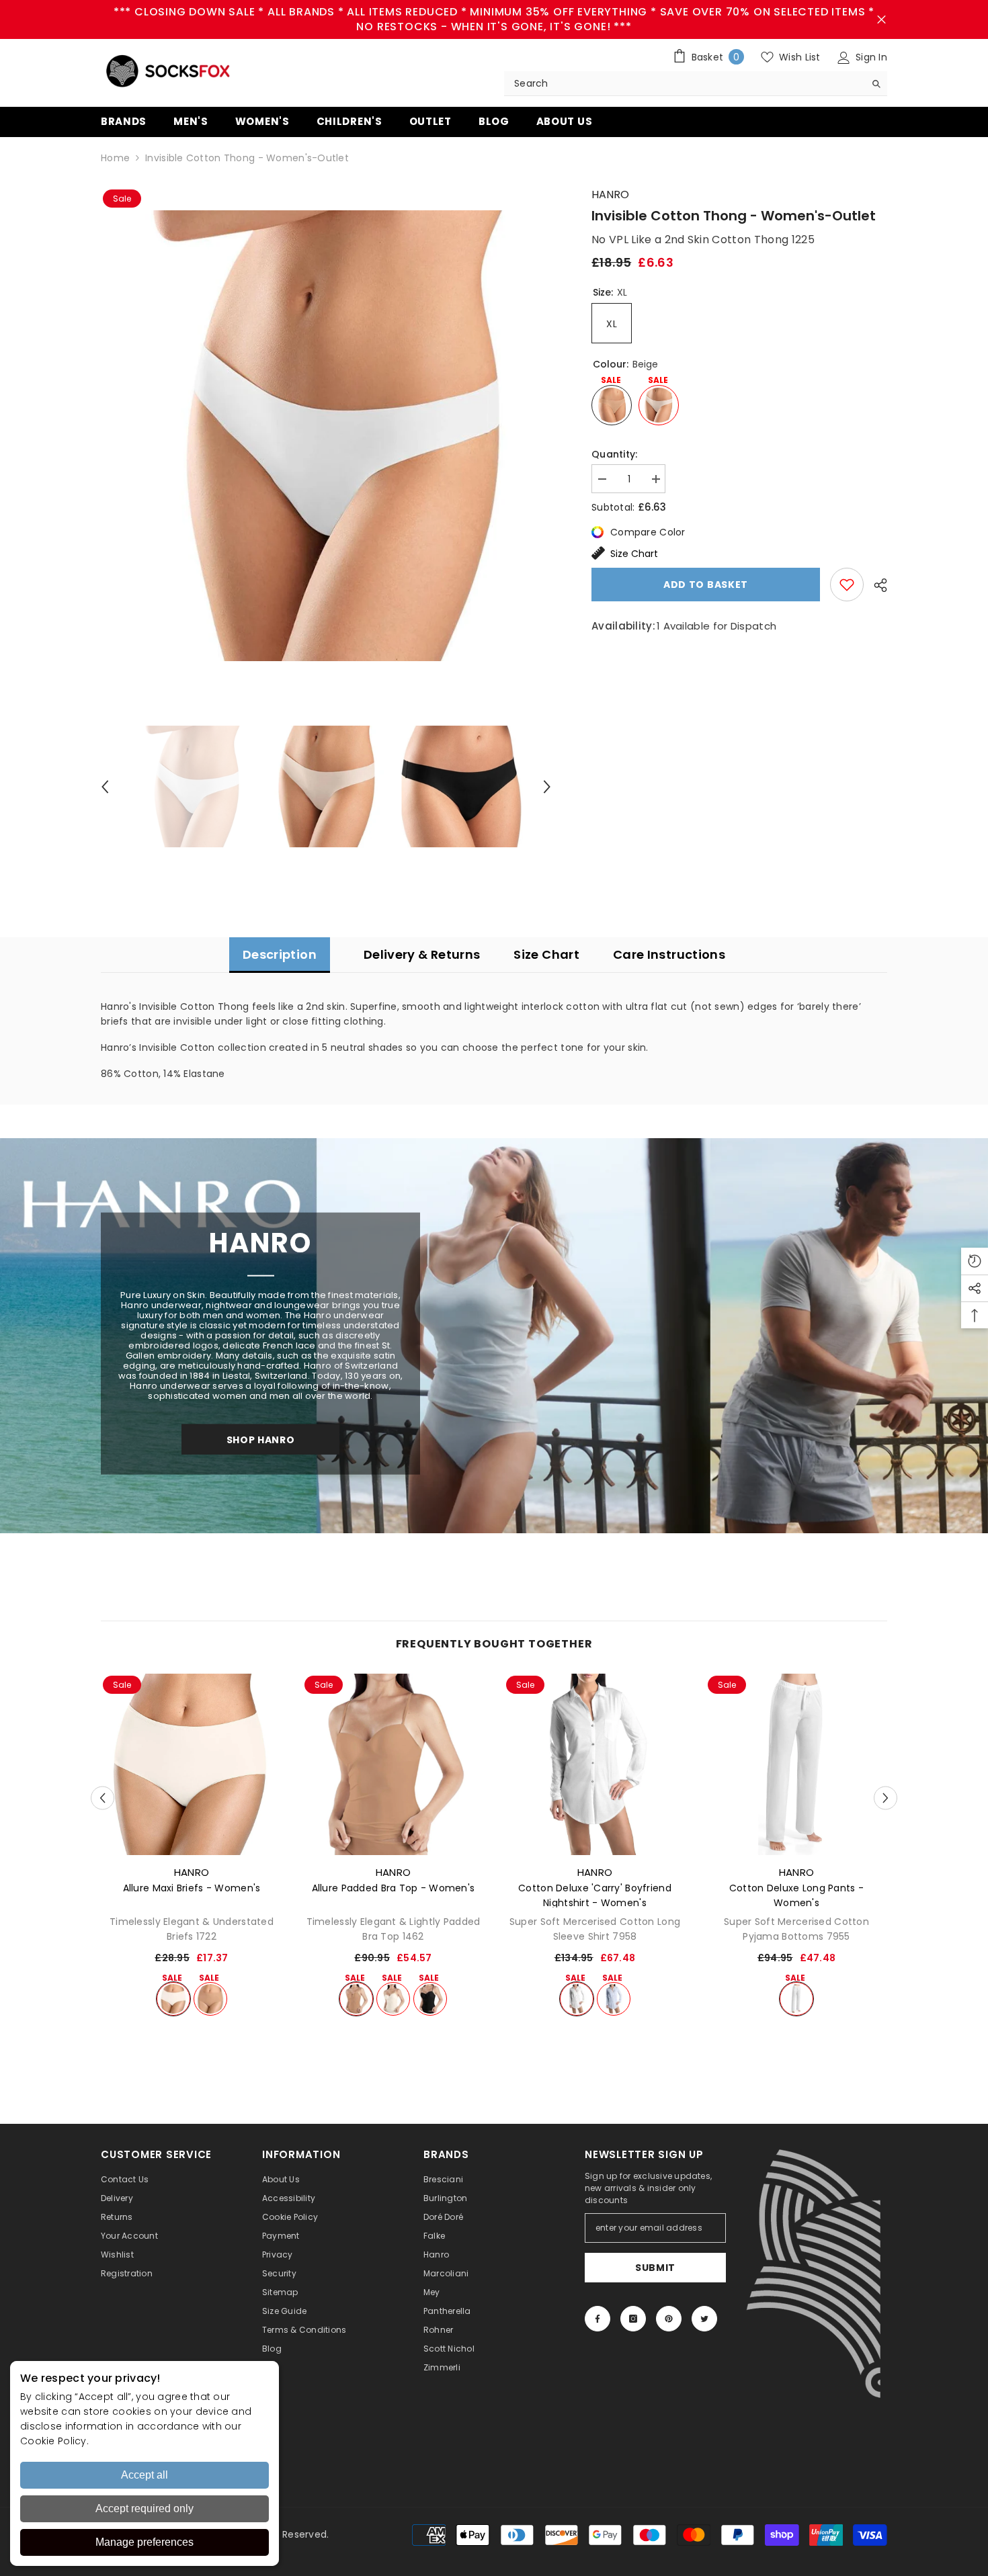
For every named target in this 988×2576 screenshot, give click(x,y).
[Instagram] (633, 2319)
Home (115, 158)
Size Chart (634, 554)
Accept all (145, 2475)
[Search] (696, 84)
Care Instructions (669, 954)
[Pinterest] (669, 2319)
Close (881, 20)
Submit (655, 2268)
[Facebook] (598, 2319)
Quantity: (615, 454)
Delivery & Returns (422, 954)
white (577, 1999)
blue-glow (614, 1999)
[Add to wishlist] (847, 585)
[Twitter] (704, 2319)
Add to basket (706, 585)
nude (210, 1999)
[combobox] (685, 83)
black (430, 1999)
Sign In (870, 57)
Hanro (610, 195)
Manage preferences (145, 2542)
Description (280, 954)
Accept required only (145, 2508)
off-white (173, 1999)
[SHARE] (875, 585)
